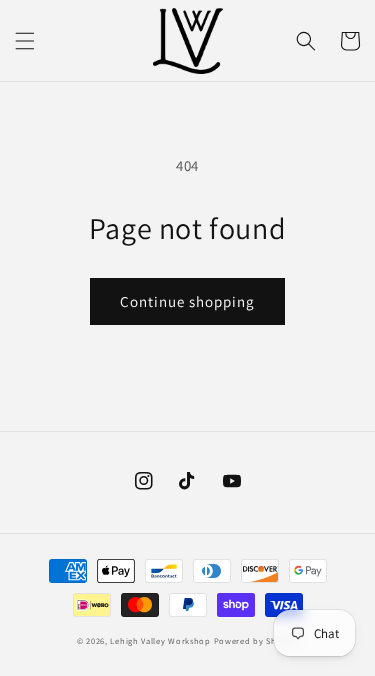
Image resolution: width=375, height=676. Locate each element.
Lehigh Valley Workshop (160, 640)
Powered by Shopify (256, 640)
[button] (25, 41)
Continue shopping (187, 301)
